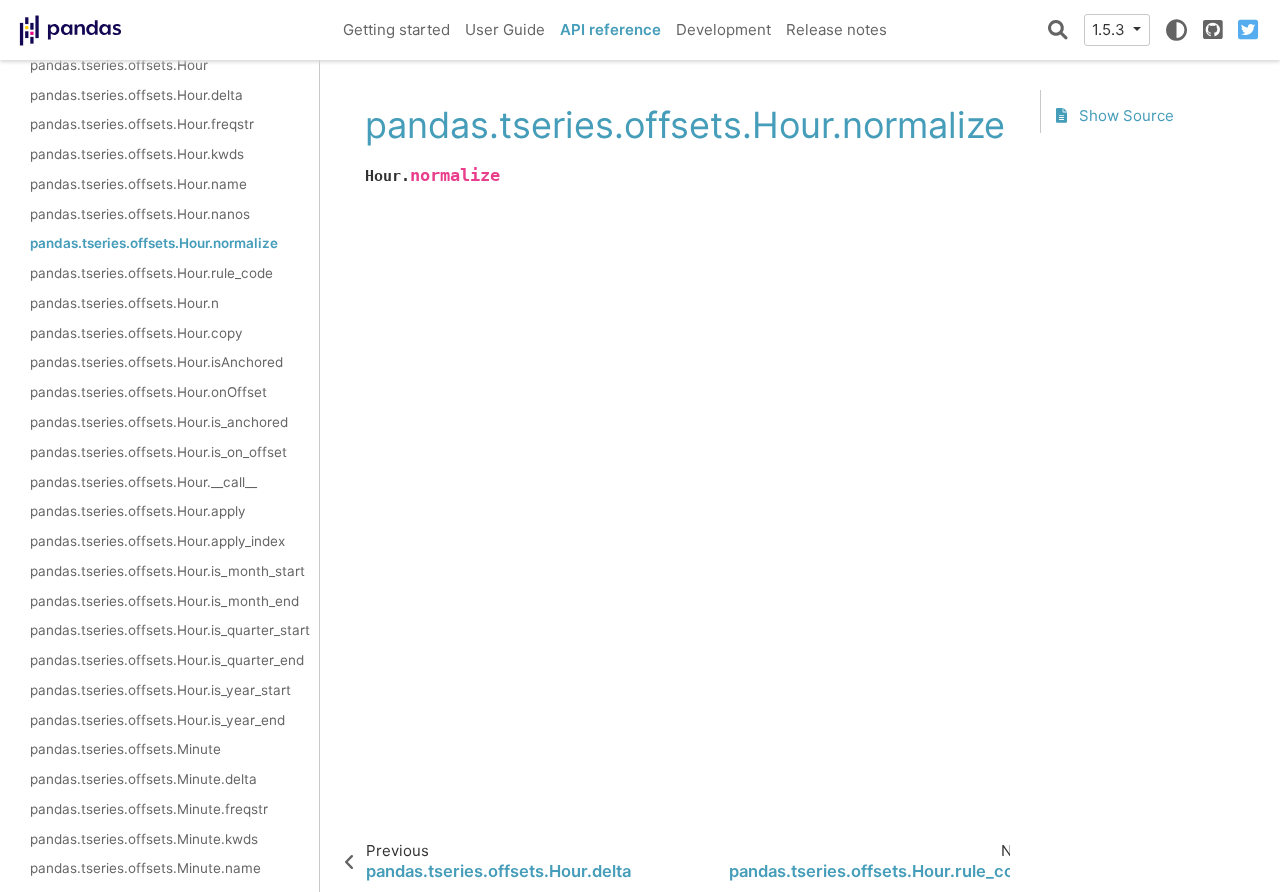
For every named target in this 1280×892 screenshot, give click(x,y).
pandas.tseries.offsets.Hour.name (138, 184)
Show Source (1124, 115)
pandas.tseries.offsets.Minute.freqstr (149, 809)
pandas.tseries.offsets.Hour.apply (138, 511)
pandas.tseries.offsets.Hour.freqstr (142, 124)
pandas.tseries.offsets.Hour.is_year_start (160, 690)
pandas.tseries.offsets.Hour (119, 65)
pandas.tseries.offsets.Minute (125, 749)
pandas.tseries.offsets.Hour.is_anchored (159, 422)
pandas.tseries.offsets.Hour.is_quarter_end (167, 660)
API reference (610, 29)
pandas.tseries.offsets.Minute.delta (143, 779)
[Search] (1058, 30)
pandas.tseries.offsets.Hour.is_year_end (157, 720)
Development (723, 29)
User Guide (505, 29)
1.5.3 (1110, 29)
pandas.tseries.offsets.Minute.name (145, 868)
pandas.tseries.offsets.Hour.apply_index (157, 541)
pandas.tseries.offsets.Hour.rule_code (151, 273)
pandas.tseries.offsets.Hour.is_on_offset (158, 452)
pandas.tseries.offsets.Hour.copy (136, 333)
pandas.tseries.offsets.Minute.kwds (144, 839)
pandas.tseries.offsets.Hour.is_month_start (167, 571)
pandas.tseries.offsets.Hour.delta (136, 95)
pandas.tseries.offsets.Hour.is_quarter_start (170, 630)
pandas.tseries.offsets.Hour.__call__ (143, 482)
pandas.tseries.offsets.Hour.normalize (154, 243)
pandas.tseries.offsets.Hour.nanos (140, 214)
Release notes (836, 29)
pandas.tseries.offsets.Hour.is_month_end (164, 601)
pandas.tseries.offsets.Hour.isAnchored (156, 362)
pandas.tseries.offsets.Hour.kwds (137, 154)
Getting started (396, 29)
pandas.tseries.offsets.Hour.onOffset (148, 392)
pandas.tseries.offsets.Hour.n (124, 303)
